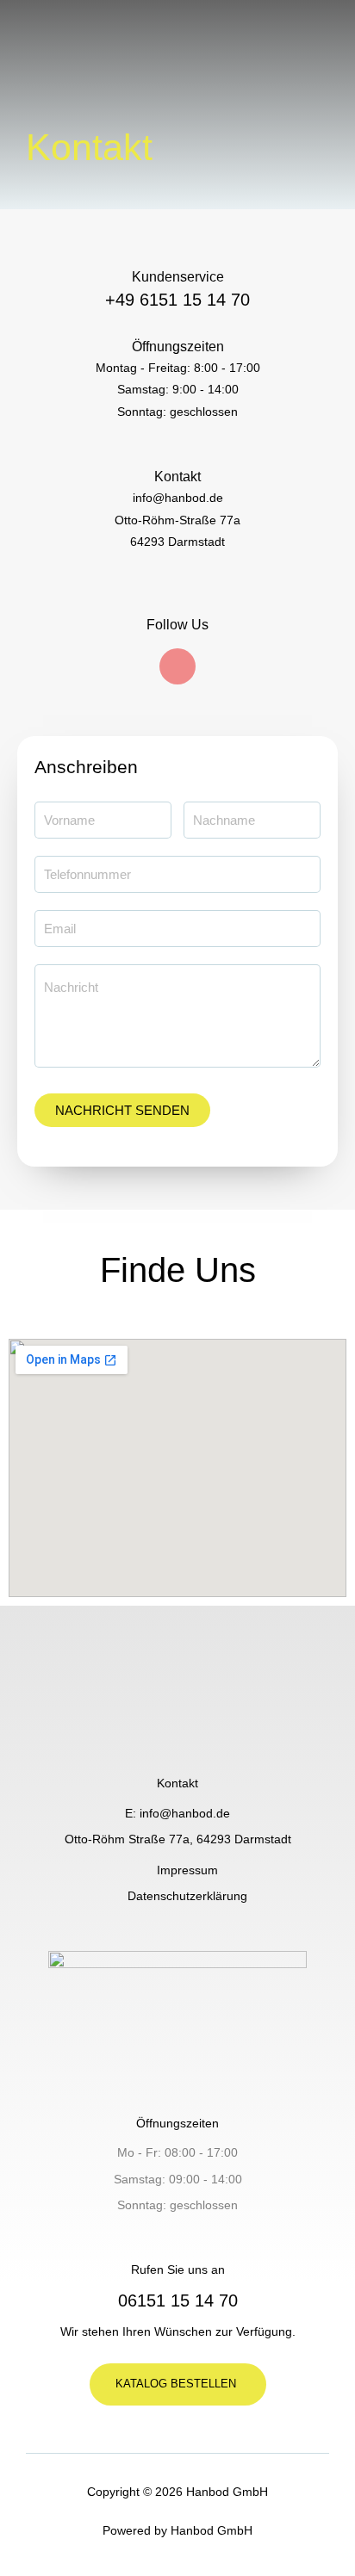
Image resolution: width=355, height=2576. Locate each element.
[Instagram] (177, 666)
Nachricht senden (122, 1110)
